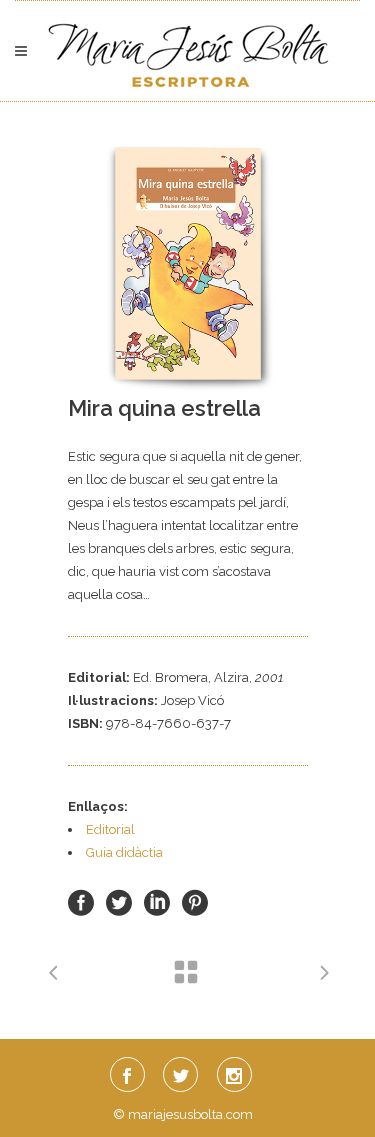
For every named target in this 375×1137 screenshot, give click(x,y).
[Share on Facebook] (81, 902)
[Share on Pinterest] (195, 902)
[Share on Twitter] (119, 902)
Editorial (110, 829)
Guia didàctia (124, 852)
